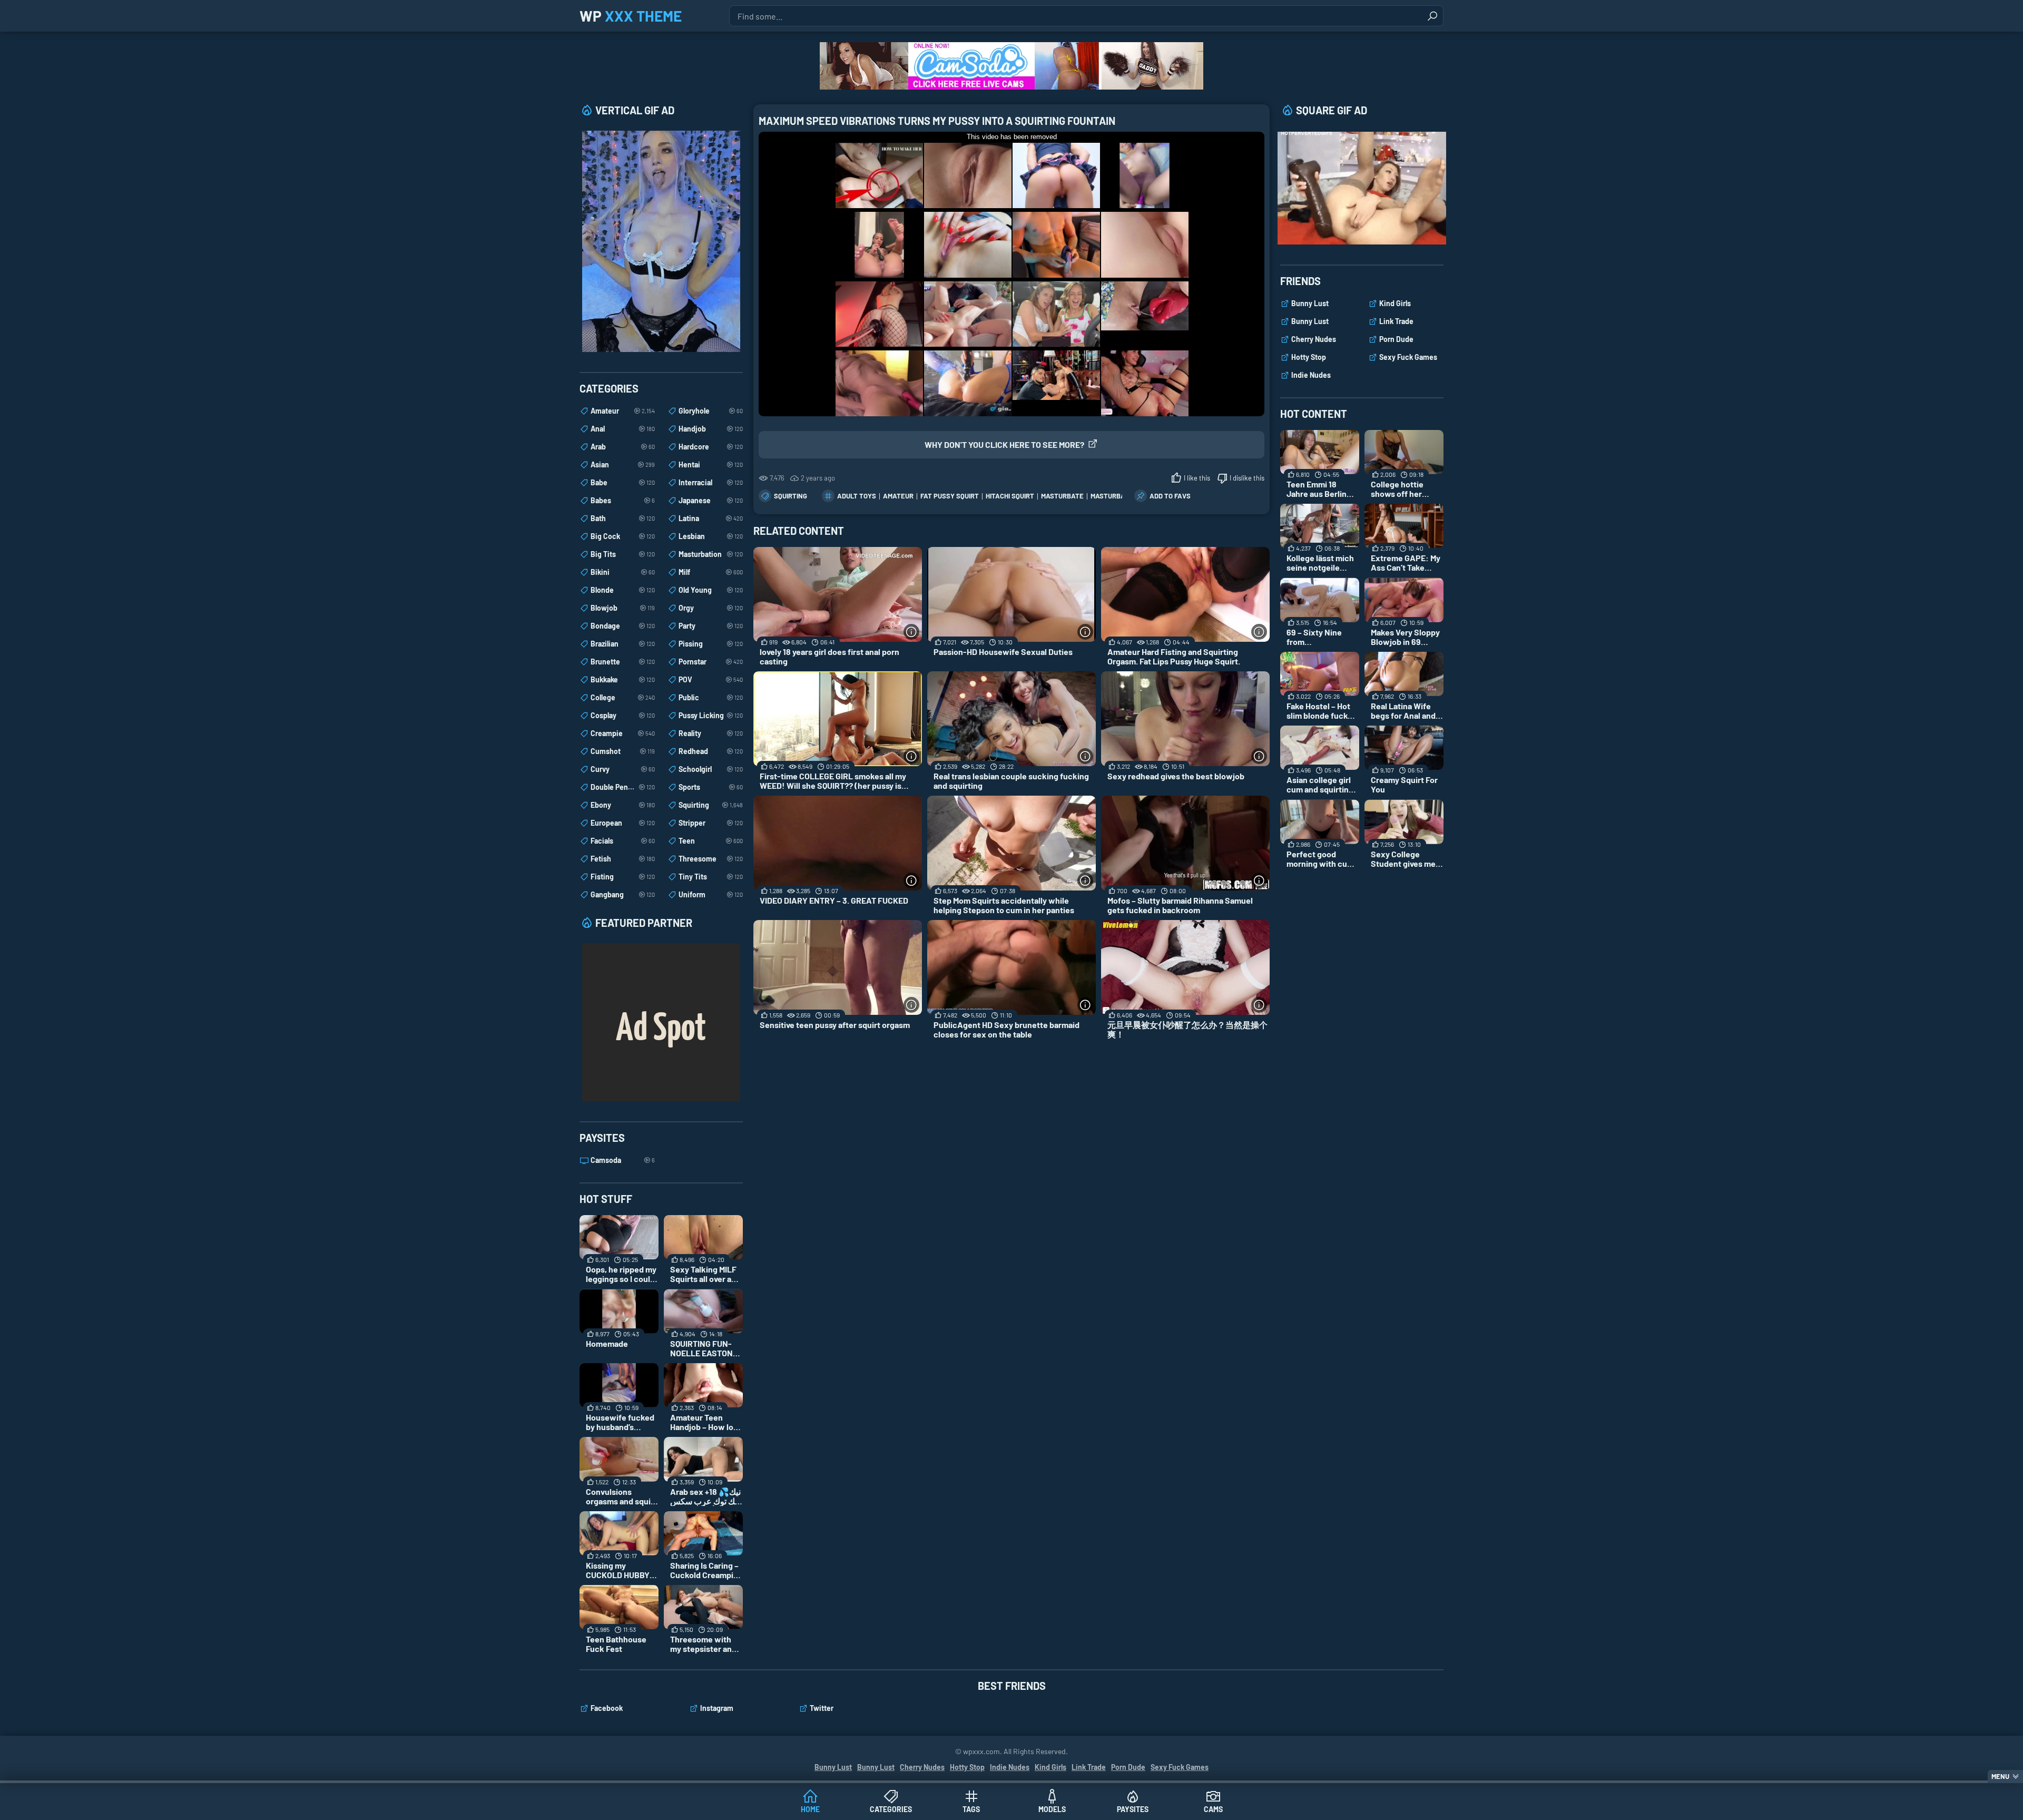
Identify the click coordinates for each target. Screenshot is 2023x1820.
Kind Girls (1395, 303)
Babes (623, 500)
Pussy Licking (711, 715)
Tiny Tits (711, 877)
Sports (711, 787)
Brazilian (623, 644)
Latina (711, 518)
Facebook (607, 1708)
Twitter (822, 1708)
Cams (1213, 1809)
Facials (623, 841)
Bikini (623, 572)
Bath (623, 518)
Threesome (711, 859)
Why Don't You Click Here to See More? (1004, 444)
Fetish (623, 859)
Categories (891, 1809)
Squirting (790, 496)
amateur (898, 496)
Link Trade (1396, 321)
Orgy (711, 608)
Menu (2000, 1776)
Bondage (623, 626)
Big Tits (623, 554)
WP (631, 16)
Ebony (623, 805)
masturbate (1062, 496)
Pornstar (711, 662)
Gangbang (623, 894)
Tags (971, 1809)
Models (1052, 1809)
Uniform (711, 894)
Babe (623, 482)
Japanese (711, 500)
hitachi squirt (1010, 496)
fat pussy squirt (950, 496)
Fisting (623, 877)
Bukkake (623, 679)
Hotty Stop (1309, 357)
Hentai (711, 464)
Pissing (711, 644)
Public (711, 697)
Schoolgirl (711, 769)
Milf (711, 572)
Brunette (623, 662)
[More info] (911, 632)
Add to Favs (1170, 496)
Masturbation (711, 554)
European (623, 823)
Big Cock (623, 536)
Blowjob (623, 608)
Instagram (717, 1708)
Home (810, 1809)
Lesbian (711, 536)
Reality (711, 733)
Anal (623, 429)
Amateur (623, 411)
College (623, 697)
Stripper (711, 823)
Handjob (711, 429)
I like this (1197, 478)
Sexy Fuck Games (1408, 357)
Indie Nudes (1311, 375)
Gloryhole (711, 411)
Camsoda (623, 1160)
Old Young (711, 590)
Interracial (711, 482)
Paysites (1133, 1809)
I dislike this (1247, 478)
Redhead (711, 751)
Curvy (623, 769)
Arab (623, 447)
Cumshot (623, 751)
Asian (623, 464)
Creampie (623, 733)
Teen (711, 841)
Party (711, 626)
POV (711, 679)
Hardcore (711, 447)
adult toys (857, 496)
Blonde (623, 590)
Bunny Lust (1310, 303)
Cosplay (623, 715)
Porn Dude (1396, 339)
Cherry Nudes (1314, 339)
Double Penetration (623, 787)
